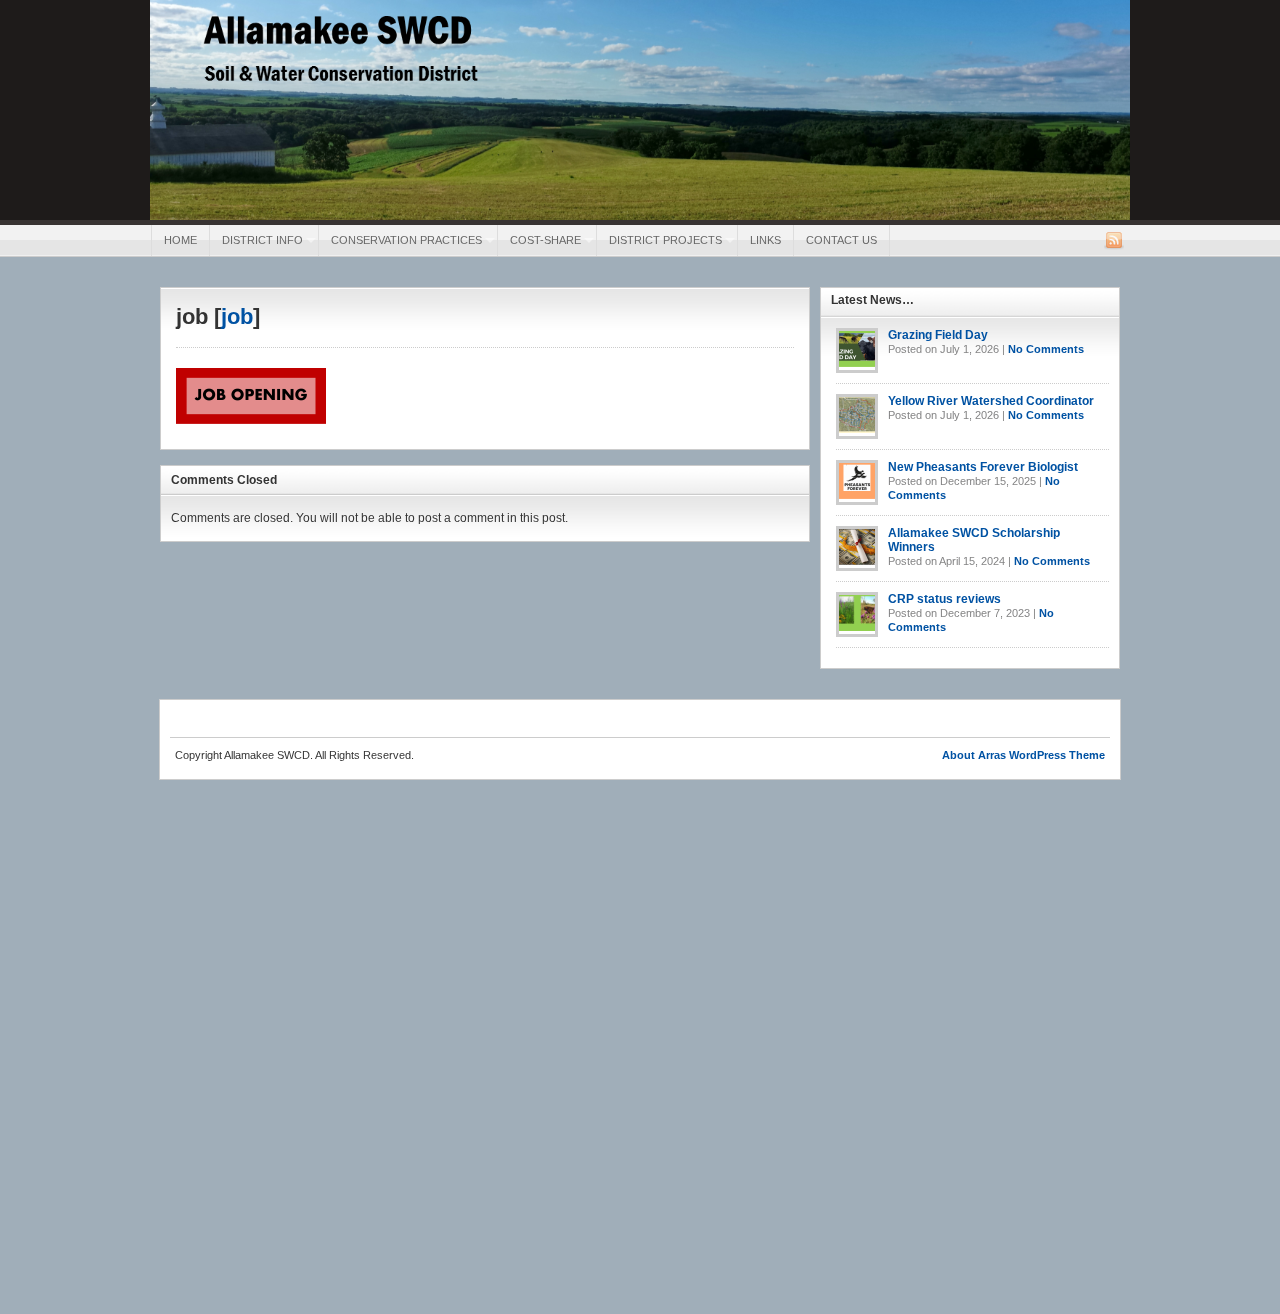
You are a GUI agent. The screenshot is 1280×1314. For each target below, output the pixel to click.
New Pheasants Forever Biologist (983, 467)
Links (765, 240)
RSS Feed (1114, 240)
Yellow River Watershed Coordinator (991, 401)
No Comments (1046, 349)
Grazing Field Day (938, 335)
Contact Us (841, 240)
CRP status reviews (944, 599)
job (237, 316)
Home (180, 240)
